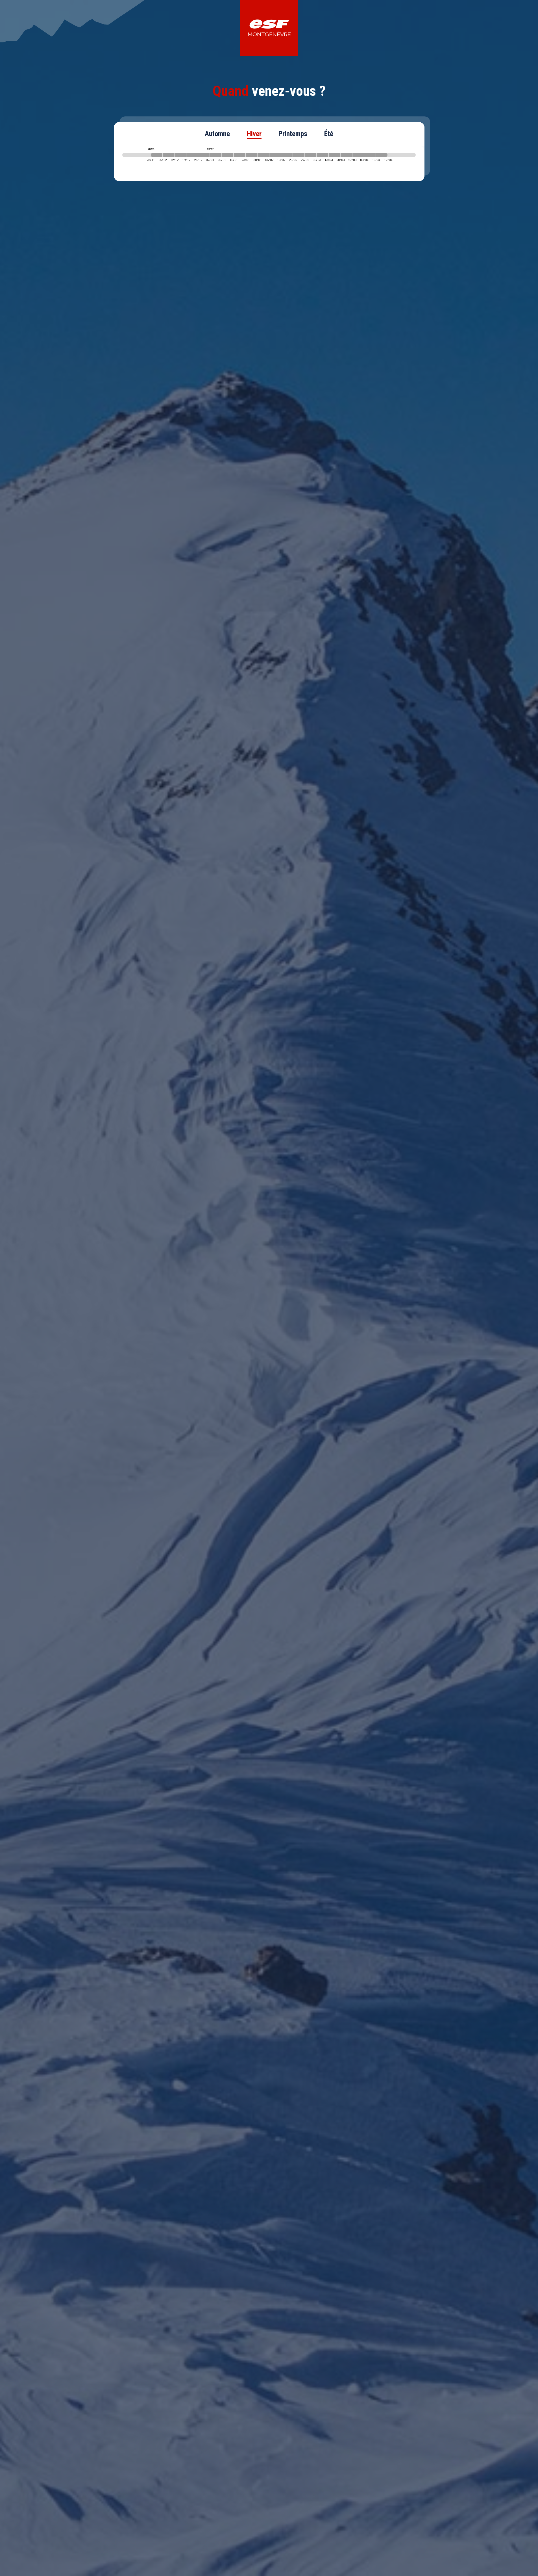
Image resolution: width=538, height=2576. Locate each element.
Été (329, 134)
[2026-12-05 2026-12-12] (168, 155)
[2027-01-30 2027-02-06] (263, 155)
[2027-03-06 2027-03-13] (323, 155)
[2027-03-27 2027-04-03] (358, 155)
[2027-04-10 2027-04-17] (382, 155)
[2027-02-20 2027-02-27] (299, 155)
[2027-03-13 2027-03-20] (334, 155)
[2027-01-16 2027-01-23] (239, 155)
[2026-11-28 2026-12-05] (156, 155)
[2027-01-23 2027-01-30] (251, 155)
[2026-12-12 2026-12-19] (180, 155)
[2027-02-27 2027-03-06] (311, 155)
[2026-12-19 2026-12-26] (192, 155)
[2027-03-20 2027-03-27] (346, 155)
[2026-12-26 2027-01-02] (204, 155)
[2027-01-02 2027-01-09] (216, 155)
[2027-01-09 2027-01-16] (228, 155)
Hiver (254, 134)
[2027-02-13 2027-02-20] (287, 155)
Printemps (293, 134)
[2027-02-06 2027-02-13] (275, 155)
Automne (217, 134)
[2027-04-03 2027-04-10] (370, 155)
